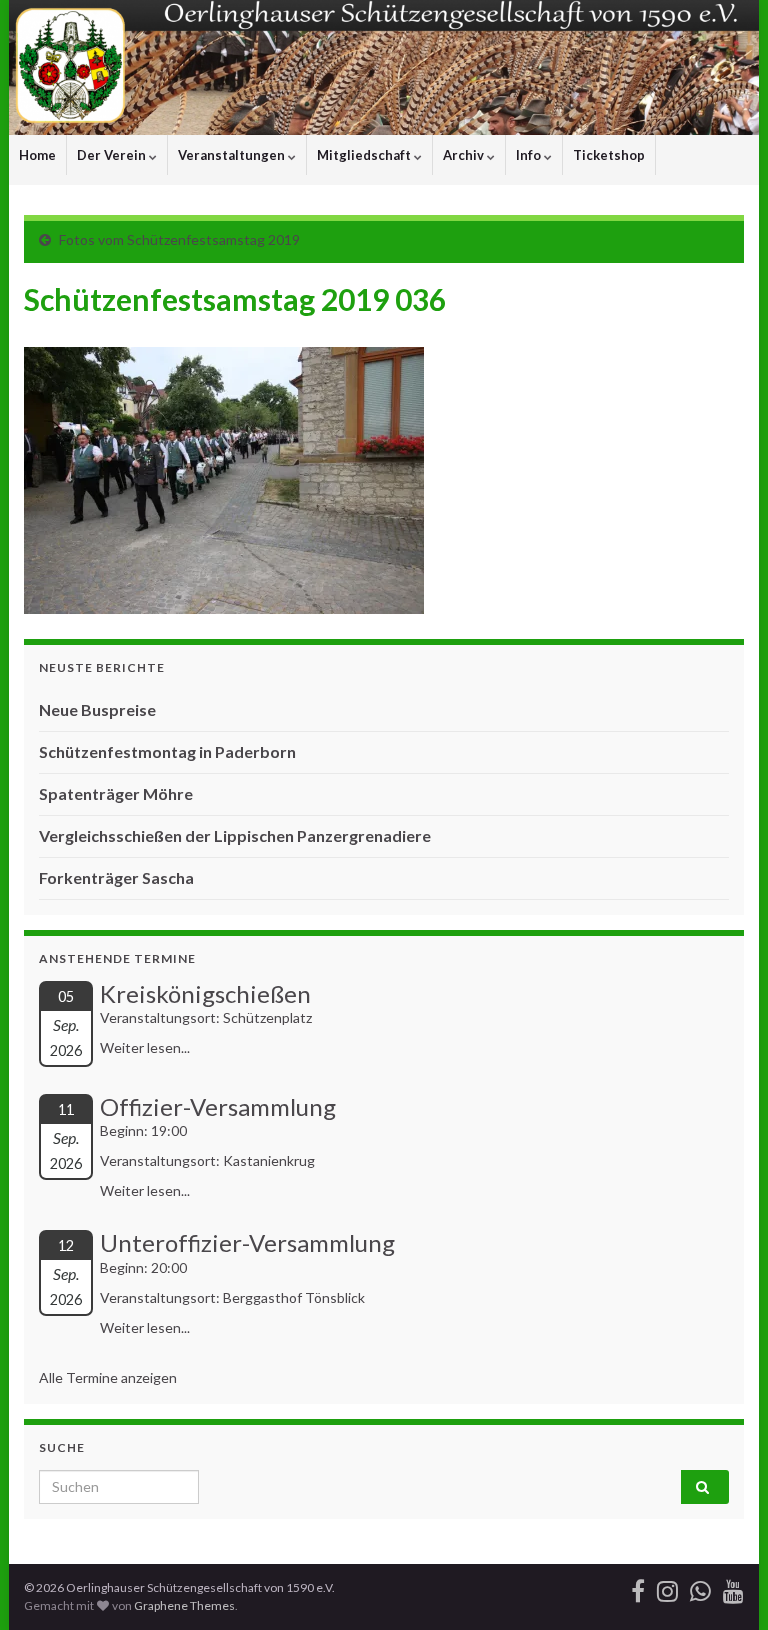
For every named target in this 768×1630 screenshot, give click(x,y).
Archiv (465, 155)
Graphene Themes (184, 1605)
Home (37, 155)
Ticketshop (609, 155)
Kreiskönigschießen (205, 993)
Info (530, 155)
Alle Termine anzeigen (108, 1377)
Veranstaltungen (233, 155)
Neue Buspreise (97, 709)
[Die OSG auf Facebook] (638, 1587)
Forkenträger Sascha (116, 877)
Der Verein (113, 155)
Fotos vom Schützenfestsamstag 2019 (179, 239)
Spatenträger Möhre (116, 793)
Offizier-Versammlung (218, 1106)
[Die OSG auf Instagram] (667, 1587)
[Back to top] (723, 1585)
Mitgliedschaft (365, 155)
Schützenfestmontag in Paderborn (167, 751)
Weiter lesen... (145, 1047)
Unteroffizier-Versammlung (247, 1242)
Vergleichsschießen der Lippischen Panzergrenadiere (235, 835)
